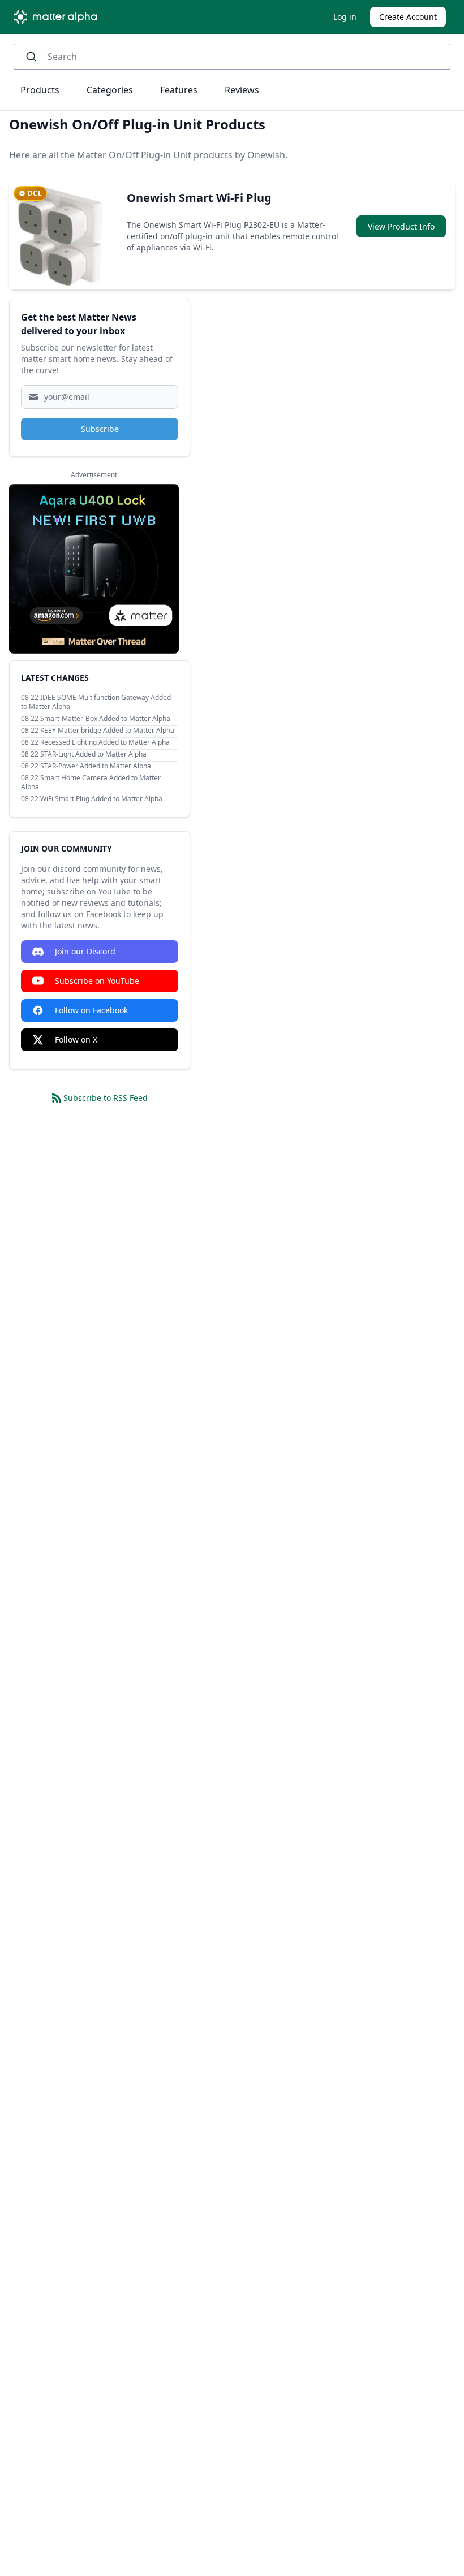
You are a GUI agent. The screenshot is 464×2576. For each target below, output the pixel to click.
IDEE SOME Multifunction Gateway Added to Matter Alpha (96, 702)
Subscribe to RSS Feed (106, 1098)
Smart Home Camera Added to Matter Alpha (91, 782)
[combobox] (232, 57)
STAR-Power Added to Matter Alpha (96, 766)
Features (179, 90)
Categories (110, 90)
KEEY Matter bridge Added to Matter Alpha (107, 730)
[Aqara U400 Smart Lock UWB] (94, 569)
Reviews (242, 90)
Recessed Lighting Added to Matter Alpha (105, 742)
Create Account (408, 17)
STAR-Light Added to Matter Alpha (93, 754)
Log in (345, 17)
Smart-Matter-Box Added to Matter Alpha (105, 718)
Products (40, 90)
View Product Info (401, 226)
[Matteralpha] (59, 17)
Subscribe (100, 429)
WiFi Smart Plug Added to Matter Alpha (101, 799)
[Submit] (35, 57)
